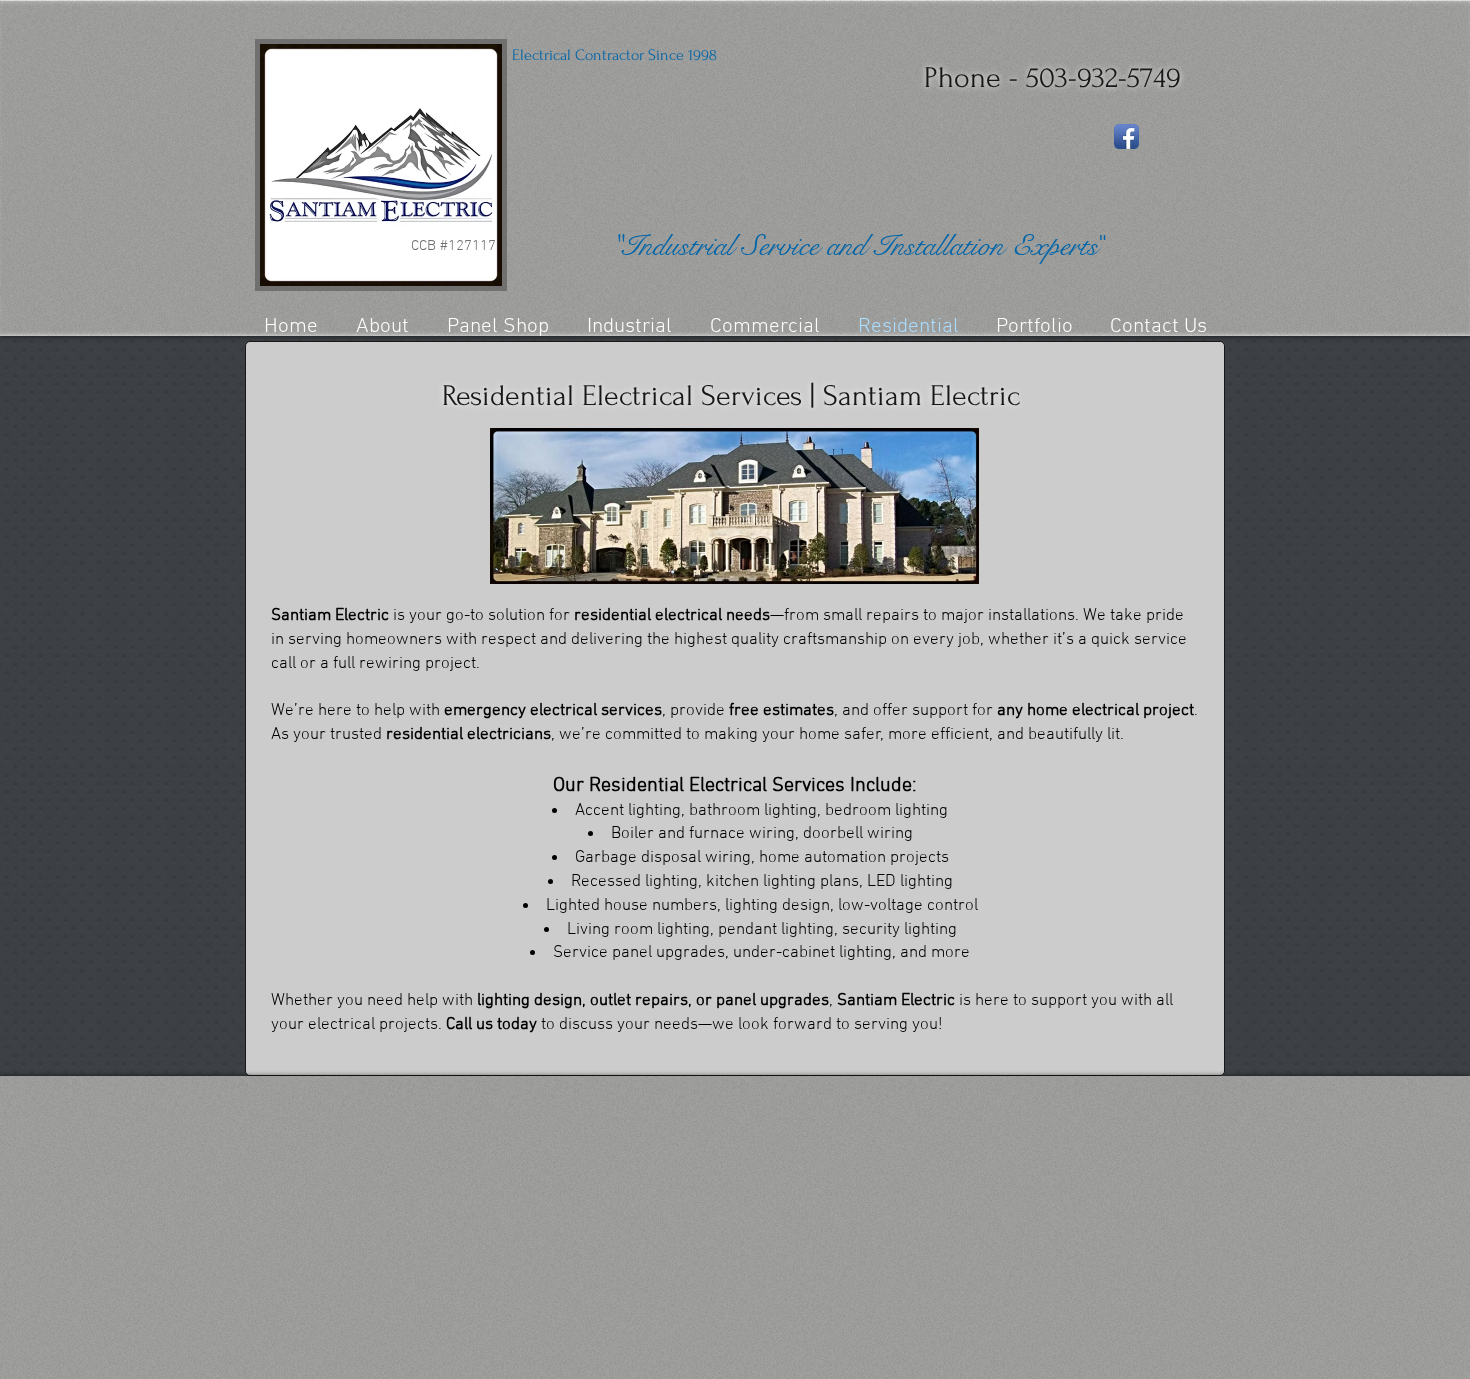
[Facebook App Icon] (1126, 136)
